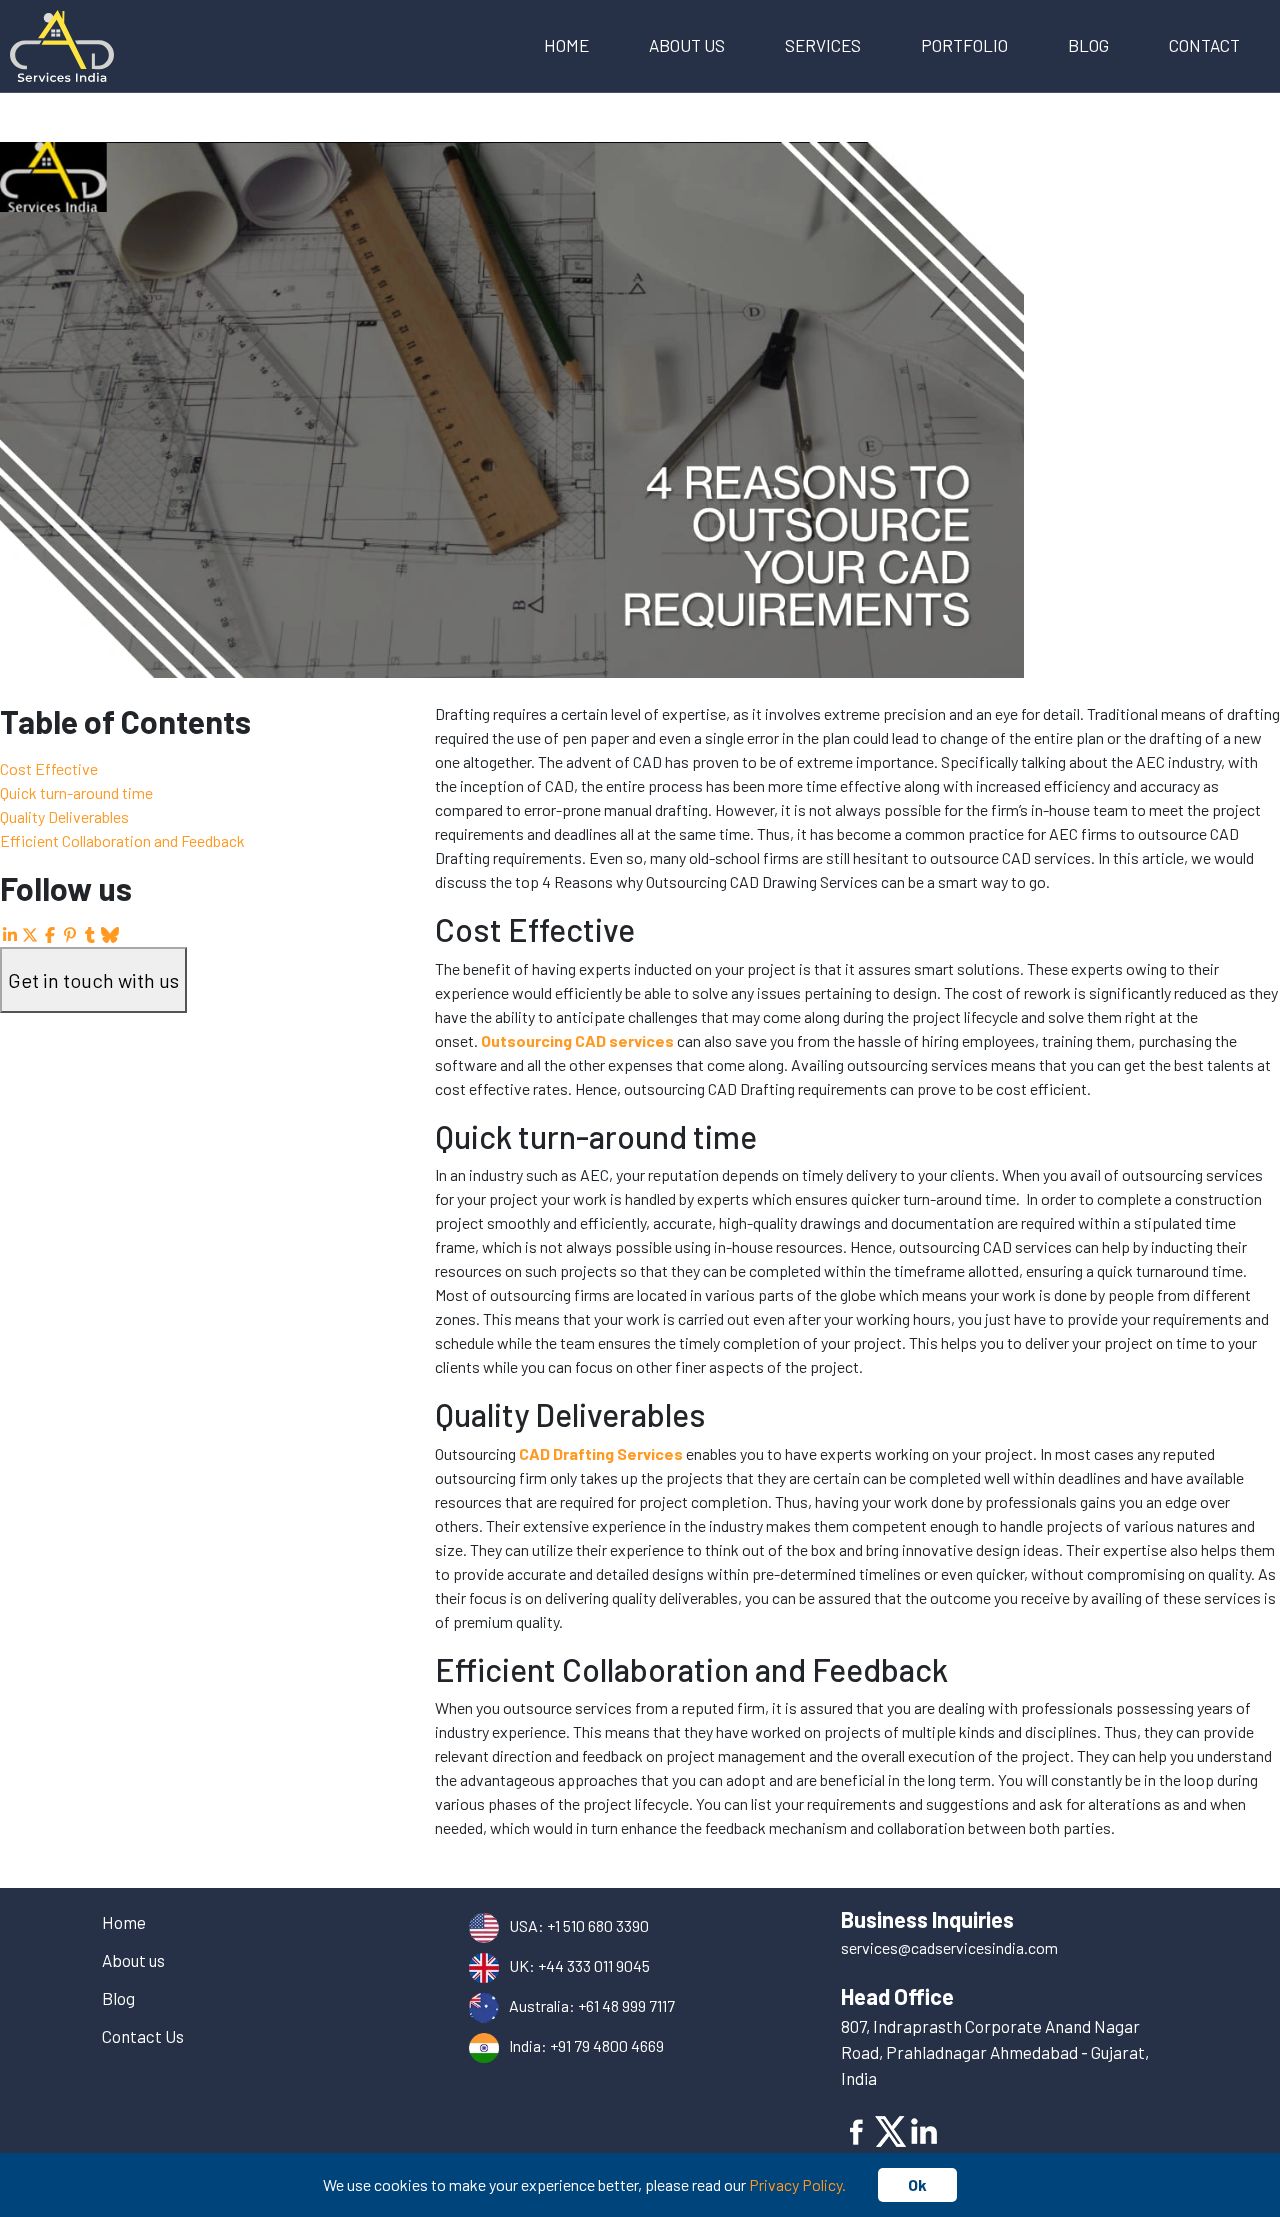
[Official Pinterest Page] (70, 935)
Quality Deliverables (64, 816)
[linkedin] (924, 2128)
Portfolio (964, 45)
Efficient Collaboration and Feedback (122, 840)
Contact (1204, 45)
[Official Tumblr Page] (90, 935)
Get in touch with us (93, 980)
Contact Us (143, 2036)
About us (133, 1960)
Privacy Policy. (797, 2184)
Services (823, 45)
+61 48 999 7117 (626, 2005)
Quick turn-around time (76, 792)
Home (566, 45)
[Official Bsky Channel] (110, 935)
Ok (917, 2184)
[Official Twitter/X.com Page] (30, 935)
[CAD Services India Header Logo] (62, 43)
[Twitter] (892, 2128)
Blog (1088, 45)
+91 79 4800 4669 (607, 2045)
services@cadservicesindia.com (949, 1947)
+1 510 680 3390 (598, 1925)
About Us (687, 45)
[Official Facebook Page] (50, 935)
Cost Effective (49, 768)
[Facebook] (858, 2128)
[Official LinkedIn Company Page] (10, 935)
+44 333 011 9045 (594, 1965)
